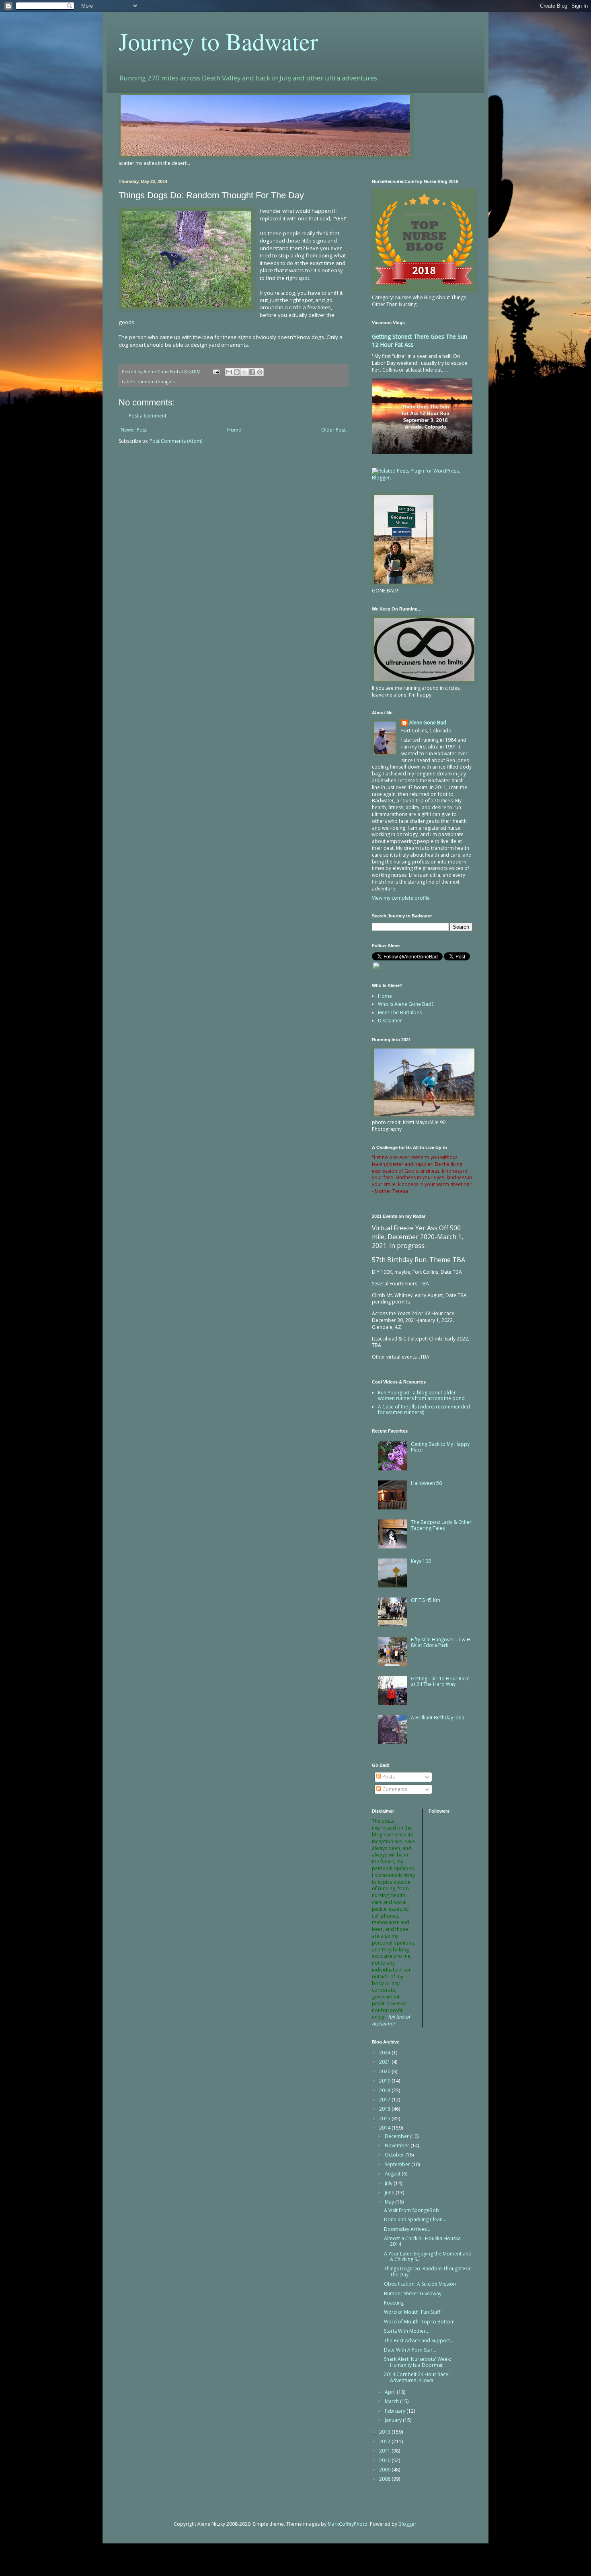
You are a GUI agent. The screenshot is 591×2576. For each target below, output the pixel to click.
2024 (385, 2053)
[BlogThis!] (237, 372)
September (398, 2164)
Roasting (394, 2303)
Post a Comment (148, 416)
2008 (385, 2479)
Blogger (407, 2524)
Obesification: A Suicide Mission (420, 2284)
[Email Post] (216, 371)
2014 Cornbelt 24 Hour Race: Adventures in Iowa (417, 2377)
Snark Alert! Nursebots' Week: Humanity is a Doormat (418, 2362)
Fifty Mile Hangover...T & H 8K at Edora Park (441, 1642)
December (397, 2136)
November (398, 2145)
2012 (385, 2441)
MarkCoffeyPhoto (348, 2524)
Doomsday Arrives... (407, 2229)
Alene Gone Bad (428, 723)
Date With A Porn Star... (410, 2350)
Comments (394, 1789)
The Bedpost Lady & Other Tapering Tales (441, 1525)
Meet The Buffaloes (400, 1013)
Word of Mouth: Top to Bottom (419, 2322)
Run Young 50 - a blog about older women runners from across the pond (421, 1395)
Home (234, 430)
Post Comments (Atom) (176, 441)
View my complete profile (401, 898)
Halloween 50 (426, 1483)
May (390, 2202)
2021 (385, 2062)
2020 (385, 2071)
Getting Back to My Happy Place (440, 1447)
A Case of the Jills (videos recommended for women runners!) (424, 1409)
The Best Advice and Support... (419, 2341)
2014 (385, 2128)
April (391, 2392)
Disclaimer (390, 1021)
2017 (385, 2100)
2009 (385, 2470)
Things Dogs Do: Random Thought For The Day (427, 2271)
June (390, 2193)
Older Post (333, 430)
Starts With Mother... (407, 2331)
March (392, 2401)
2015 (385, 2119)
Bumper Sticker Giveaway (413, 2293)
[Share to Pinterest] (260, 372)
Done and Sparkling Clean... (415, 2219)
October (395, 2155)
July (389, 2183)
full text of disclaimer (391, 2020)
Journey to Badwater (218, 41)
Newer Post (134, 430)
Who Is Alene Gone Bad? (406, 1004)
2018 (385, 2090)
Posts (388, 1777)
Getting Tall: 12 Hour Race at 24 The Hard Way (440, 1681)
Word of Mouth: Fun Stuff (412, 2312)
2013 (385, 2432)
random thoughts (156, 381)
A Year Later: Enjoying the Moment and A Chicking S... (428, 2256)
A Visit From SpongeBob (411, 2210)
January (394, 2420)
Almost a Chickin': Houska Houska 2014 (422, 2241)
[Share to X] (244, 372)
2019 (385, 2081)
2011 (385, 2451)
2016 (385, 2109)
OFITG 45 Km (426, 1600)
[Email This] (229, 372)
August (393, 2174)
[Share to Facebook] (252, 372)
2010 (385, 2460)
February (396, 2411)
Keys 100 (421, 1561)
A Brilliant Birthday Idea (438, 1718)
